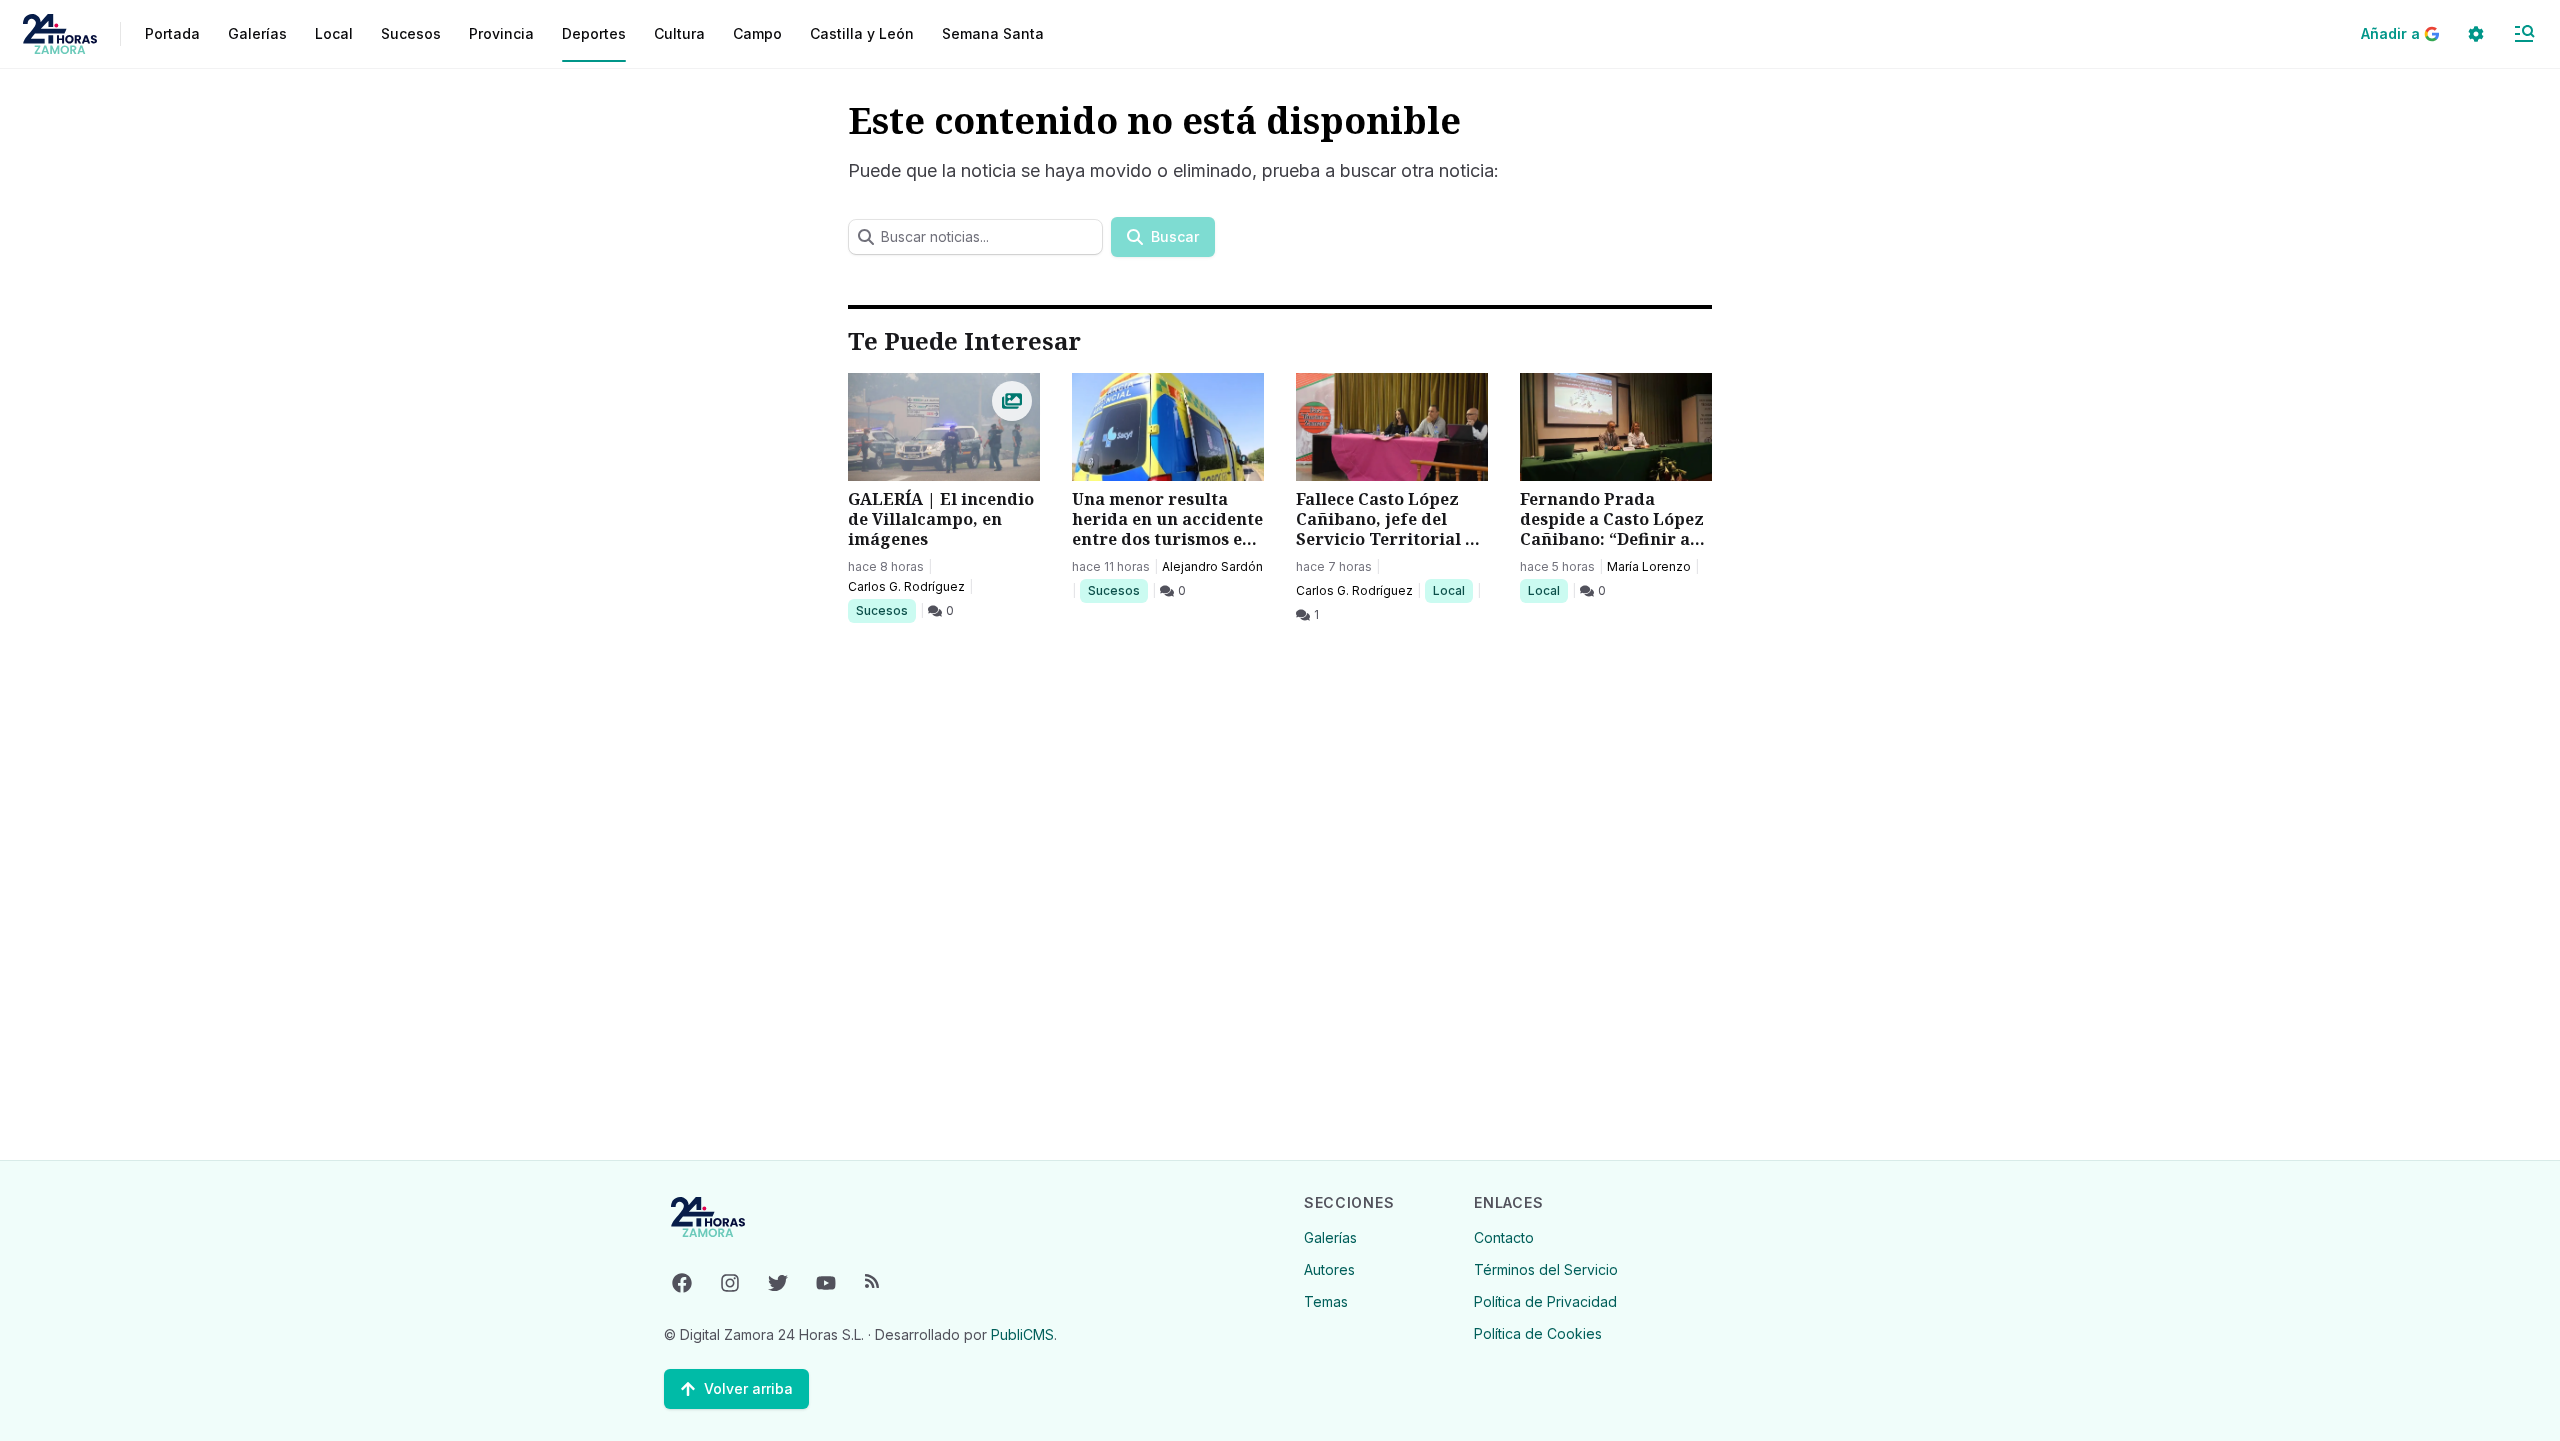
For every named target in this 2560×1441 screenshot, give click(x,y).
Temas (1326, 1301)
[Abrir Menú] (2524, 34)
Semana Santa (993, 33)
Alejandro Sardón (1212, 566)
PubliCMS (1022, 1334)
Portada (172, 33)
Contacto (1504, 1237)
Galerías (257, 33)
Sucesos (885, 610)
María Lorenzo (1649, 566)
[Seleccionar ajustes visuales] (2476, 34)
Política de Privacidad (1545, 1301)
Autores (1329, 1269)
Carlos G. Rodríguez (906, 586)
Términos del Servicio (1546, 1269)
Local (1452, 590)
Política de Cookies (1538, 1333)
